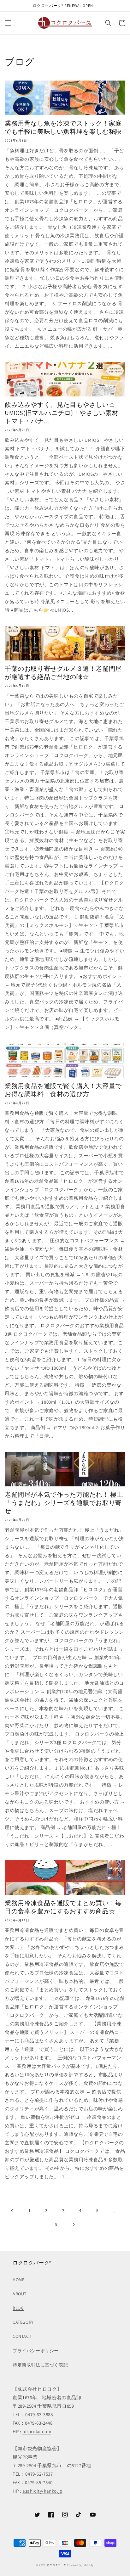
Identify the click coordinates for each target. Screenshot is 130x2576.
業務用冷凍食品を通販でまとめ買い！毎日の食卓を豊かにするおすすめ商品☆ (63, 1907)
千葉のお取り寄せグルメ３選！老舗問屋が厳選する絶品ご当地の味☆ (63, 673)
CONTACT (22, 2336)
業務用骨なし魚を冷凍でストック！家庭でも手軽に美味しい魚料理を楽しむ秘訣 (63, 127)
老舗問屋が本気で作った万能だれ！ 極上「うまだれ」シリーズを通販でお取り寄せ (64, 1503)
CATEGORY (23, 2322)
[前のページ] (12, 2211)
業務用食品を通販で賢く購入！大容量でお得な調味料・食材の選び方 (63, 1090)
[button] (8, 23)
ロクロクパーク (57, 2565)
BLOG (18, 2308)
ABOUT (20, 2294)
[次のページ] (74, 2225)
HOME (18, 2280)
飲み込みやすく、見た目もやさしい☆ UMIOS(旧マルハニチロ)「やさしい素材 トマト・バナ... (64, 413)
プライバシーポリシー (36, 2351)
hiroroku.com (37, 2431)
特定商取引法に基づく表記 (40, 2365)
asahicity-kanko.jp (42, 2491)
